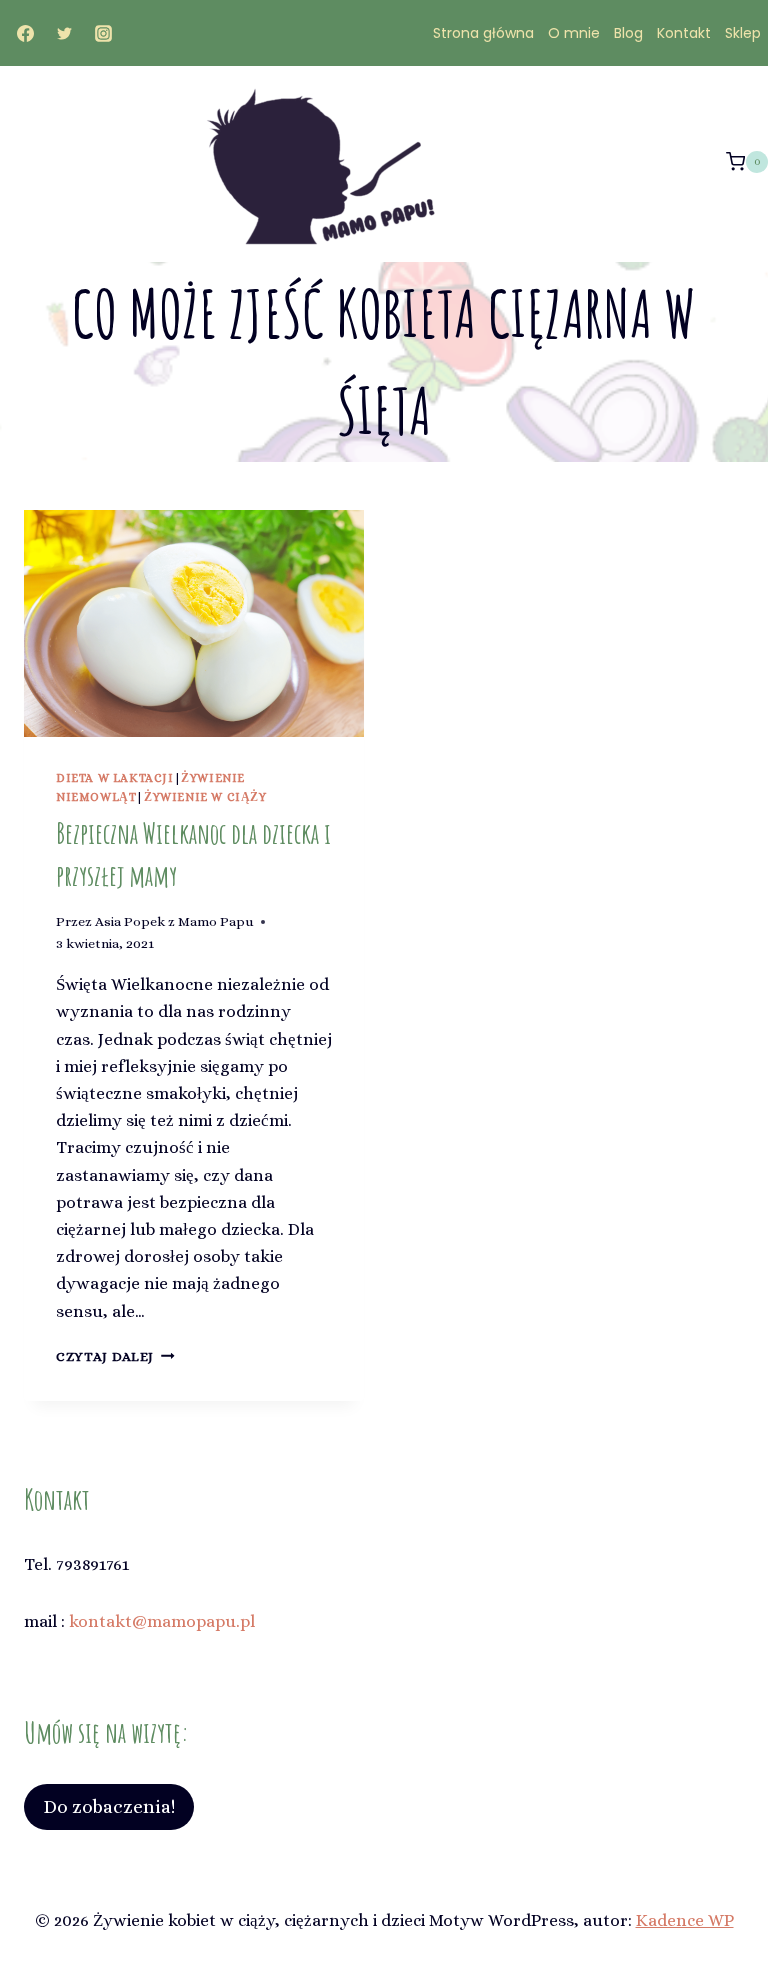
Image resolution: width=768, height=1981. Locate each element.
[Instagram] (103, 33)
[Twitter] (64, 33)
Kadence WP (685, 1920)
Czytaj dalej (115, 1356)
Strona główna (483, 33)
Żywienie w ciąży (205, 797)
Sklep (743, 33)
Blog (628, 33)
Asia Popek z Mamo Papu (174, 921)
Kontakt (684, 33)
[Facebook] (25, 33)
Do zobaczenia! (109, 1806)
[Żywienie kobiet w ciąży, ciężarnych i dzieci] (334, 165)
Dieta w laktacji (115, 778)
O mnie (574, 33)
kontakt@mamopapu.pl (162, 1621)
